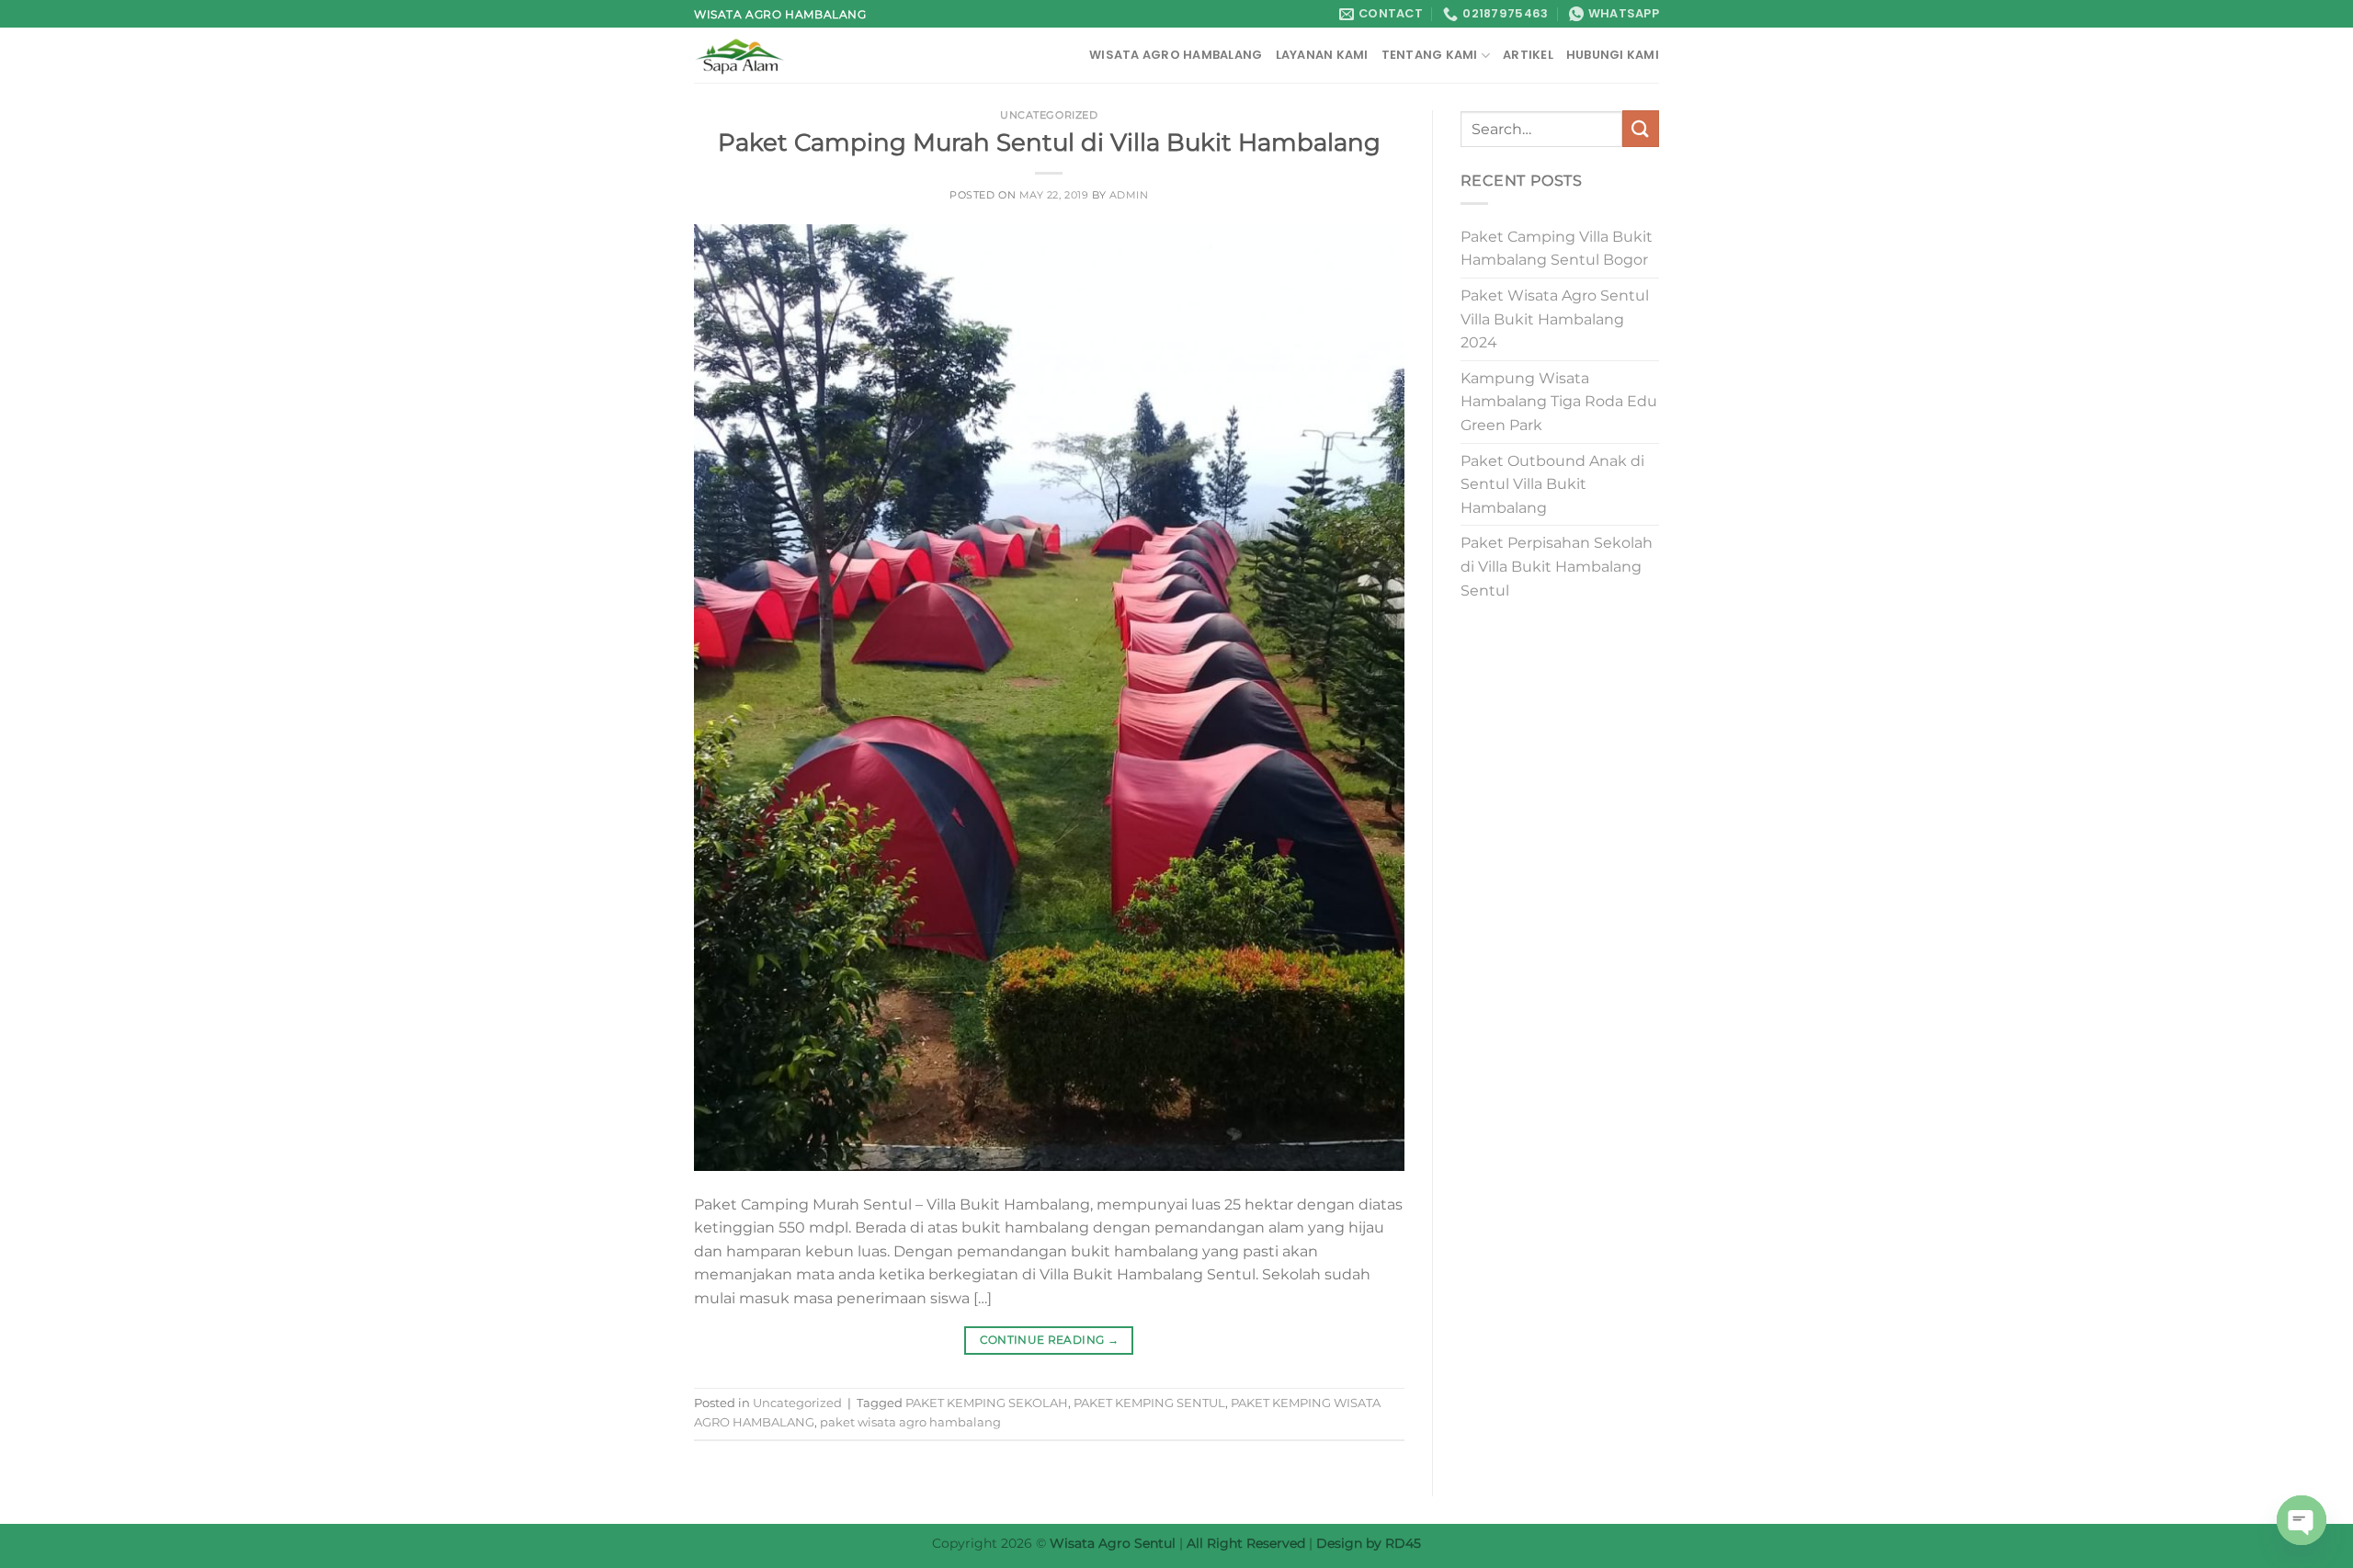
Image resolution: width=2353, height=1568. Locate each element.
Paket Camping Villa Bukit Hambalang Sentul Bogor (1557, 249)
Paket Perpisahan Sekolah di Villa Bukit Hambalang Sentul (1557, 566)
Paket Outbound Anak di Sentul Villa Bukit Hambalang (1552, 484)
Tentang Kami (1430, 55)
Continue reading (1050, 1340)
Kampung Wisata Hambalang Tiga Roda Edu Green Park (1559, 402)
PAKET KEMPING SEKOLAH (987, 1403)
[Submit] (1641, 128)
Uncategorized (1049, 115)
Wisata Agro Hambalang (1176, 55)
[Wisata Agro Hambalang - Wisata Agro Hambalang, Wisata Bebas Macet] (786, 55)
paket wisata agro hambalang (910, 1422)
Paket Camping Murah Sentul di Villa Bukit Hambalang (1049, 142)
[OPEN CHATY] (2302, 1520)
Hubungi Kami (1613, 55)
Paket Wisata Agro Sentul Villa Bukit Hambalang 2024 (1555, 319)
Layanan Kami (1322, 55)
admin (1129, 195)
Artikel (1528, 55)
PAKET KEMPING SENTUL (1149, 1403)
